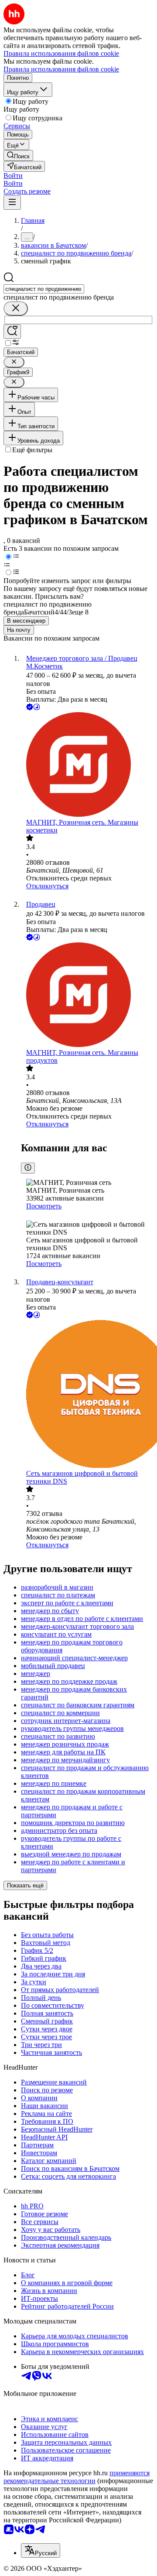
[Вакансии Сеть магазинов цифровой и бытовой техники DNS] (87, 1395)
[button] (13, 176)
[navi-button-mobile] (12, 203)
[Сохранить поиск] (12, 332)
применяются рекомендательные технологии (77, 2477)
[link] (18, 155)
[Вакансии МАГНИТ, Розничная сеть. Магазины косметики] (87, 765)
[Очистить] (16, 309)
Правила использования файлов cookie (61, 69)
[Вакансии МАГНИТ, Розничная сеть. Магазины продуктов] (87, 996)
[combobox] (44, 289)
